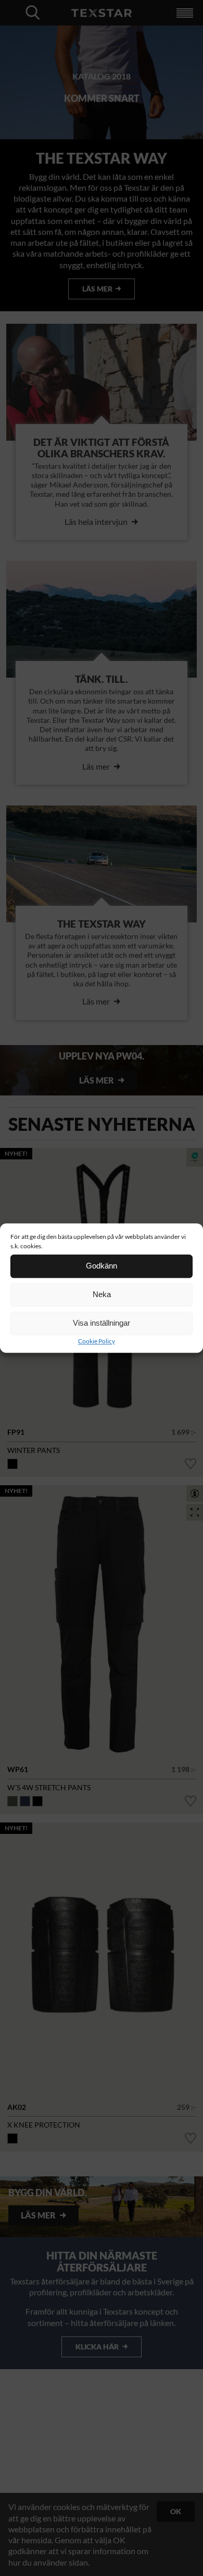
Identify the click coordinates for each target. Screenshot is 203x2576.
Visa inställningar (102, 1323)
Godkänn (102, 1266)
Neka (102, 1294)
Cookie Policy (97, 1341)
